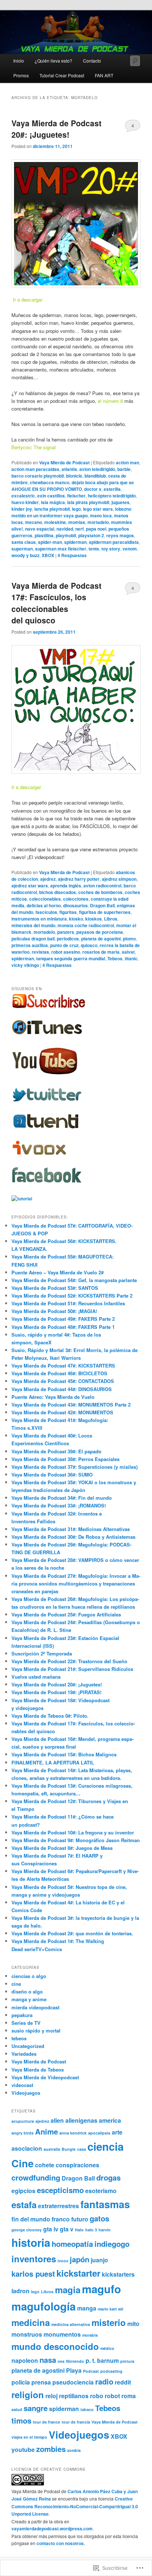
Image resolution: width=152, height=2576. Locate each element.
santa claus (24, 542)
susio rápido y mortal (36, 2030)
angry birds (23, 2133)
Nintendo (75, 2361)
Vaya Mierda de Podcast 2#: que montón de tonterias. (72, 1933)
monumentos (62, 2334)
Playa (74, 2370)
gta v (67, 2229)
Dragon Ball (102, 905)
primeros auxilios (30, 945)
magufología (44, 2306)
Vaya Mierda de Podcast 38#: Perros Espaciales (65, 1459)
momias (77, 522)
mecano (34, 522)
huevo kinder (25, 502)
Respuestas (72, 555)
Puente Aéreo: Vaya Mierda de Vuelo (53, 1397)
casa (82, 2149)
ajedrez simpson (119, 879)
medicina (31, 2322)
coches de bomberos (100, 892)
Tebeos (115, 958)
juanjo (99, 2260)
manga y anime (29, 1999)
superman (22, 549)
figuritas (68, 912)
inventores (34, 2259)
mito (133, 2324)
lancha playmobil (52, 509)
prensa (41, 2382)
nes (61, 2361)
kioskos (94, 919)
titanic (131, 958)
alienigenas (81, 2120)
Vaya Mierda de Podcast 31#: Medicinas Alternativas (71, 1529)
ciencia (106, 2146)
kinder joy (22, 509)
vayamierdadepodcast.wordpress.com (52, 2529)
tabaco (87, 2409)
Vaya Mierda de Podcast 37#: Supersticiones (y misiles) (75, 1467)
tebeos (19, 2038)
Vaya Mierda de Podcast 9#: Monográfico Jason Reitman (76, 1840)
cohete (45, 2165)
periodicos (68, 939)
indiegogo (112, 2244)
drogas (108, 2177)
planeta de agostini (101, 939)
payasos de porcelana (100, 932)
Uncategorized (28, 2046)
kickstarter (78, 2273)
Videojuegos (26, 2093)
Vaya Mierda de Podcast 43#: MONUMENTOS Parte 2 (71, 1405)
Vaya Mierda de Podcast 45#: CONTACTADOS (63, 1381)
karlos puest (33, 2274)
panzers (66, 932)
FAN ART (104, 75)
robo (97, 2396)
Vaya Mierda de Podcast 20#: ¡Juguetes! (56, 129)
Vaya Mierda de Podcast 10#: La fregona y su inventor (73, 1832)
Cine (23, 2163)
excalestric (23, 496)
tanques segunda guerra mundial (71, 958)
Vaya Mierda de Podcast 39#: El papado (56, 1451)
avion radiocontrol (102, 886)
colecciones (76, 899)
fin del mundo (31, 2219)
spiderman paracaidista (114, 542)
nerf (80, 529)
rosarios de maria (101, 952)
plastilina (44, 535)
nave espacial (40, 529)
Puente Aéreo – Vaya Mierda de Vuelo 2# (58, 1272)
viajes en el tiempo (29, 2437)
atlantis (69, 469)
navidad (65, 529)
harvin (105, 2230)
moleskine (55, 522)
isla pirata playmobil (88, 502)
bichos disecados (58, 892)
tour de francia (76, 2422)
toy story (111, 549)
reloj (51, 2396)
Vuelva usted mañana (36, 1677)
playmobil (66, 535)
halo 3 (91, 2230)
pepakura (22, 2015)
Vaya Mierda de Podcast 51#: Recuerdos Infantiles (68, 1303)
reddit (123, 2382)
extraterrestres (58, 2206)
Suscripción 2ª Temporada (42, 1653)
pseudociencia (73, 2382)
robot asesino (66, 952)
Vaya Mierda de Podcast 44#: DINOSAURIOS (62, 1389)
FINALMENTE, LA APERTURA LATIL (53, 1762)
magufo (101, 2289)
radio (104, 2381)
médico (107, 2348)
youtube (23, 2450)
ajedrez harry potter (79, 879)
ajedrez (48, 879)
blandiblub (95, 476)
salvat (128, 952)
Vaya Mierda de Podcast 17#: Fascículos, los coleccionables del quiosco (56, 603)
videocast (22, 2085)
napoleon (25, 2360)
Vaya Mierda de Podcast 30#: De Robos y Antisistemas (73, 1537)
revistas (40, 952)
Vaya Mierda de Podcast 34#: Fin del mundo (62, 1498)
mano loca (101, 515)
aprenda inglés (66, 886)
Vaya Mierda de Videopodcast (45, 2077)
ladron (20, 2291)
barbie (124, 469)
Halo (79, 2230)
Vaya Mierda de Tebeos (38, 2070)
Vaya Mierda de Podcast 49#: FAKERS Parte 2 (63, 1319)
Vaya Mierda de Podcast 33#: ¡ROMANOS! (59, 1505)
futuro (80, 2219)
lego (76, 509)
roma (129, 2396)
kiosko (76, 919)
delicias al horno (44, 905)
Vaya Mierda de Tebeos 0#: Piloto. (50, 1716)
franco (61, 2219)
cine (16, 1984)
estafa (24, 2204)
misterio (109, 2322)
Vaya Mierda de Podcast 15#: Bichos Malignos (64, 1754)
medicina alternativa (71, 2324)
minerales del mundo (33, 925)
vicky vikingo (25, 965)
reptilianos (74, 2396)
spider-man (50, 542)
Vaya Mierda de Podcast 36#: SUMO (52, 1474)
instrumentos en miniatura (39, 919)
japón (80, 2259)
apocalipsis (99, 2133)
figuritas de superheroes (105, 912)
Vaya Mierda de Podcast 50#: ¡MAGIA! (54, 1311)
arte (117, 2132)
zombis (74, 2450)
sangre (36, 2408)
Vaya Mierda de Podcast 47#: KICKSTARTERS (63, 1366)
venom (130, 549)
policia (21, 2382)
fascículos (46, 912)
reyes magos (120, 535)
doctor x (93, 489)
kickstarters (118, 2274)
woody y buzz (25, 555)
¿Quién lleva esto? (53, 61)
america (110, 2120)
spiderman (75, 542)
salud (17, 2409)
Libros (111, 919)
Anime (46, 2131)
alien (57, 2120)
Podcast (91, 2371)
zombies (51, 2449)
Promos (21, 75)
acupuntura (23, 2121)
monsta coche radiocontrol (86, 925)
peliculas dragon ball (33, 939)
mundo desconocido (55, 2346)
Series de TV (26, 2023)
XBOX (48, 555)
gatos (99, 2218)
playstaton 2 (91, 535)
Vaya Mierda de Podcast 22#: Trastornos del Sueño (69, 1661)
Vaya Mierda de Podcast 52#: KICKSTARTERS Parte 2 (72, 1296)
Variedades (24, 2054)
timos (21, 2420)
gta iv (51, 2229)
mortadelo (98, 522)
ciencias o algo (29, 1976)
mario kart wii (110, 2309)
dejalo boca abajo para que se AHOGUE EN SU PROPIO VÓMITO (73, 486)
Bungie (69, 2149)
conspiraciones (77, 2165)
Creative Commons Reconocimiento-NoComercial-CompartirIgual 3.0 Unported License (75, 2506)
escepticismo (60, 2190)
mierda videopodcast (35, 2007)
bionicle (74, 476)
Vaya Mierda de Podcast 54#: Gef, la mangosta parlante (74, 1280)
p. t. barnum (102, 2360)
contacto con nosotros (60, 2543)
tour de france (46, 2422)
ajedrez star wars (30, 886)
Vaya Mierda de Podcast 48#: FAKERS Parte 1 (63, 1327)
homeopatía (72, 2244)
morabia (90, 2335)
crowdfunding (36, 2177)
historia (31, 2242)
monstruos (27, 2334)
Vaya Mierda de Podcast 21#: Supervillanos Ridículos (72, 1669)
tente (94, 549)
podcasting (111, 2371)
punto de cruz (64, 945)
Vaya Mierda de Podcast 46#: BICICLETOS (59, 1373)
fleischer (76, 496)
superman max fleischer (61, 549)
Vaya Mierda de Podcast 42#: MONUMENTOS (62, 1412)
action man (127, 462)
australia (52, 2149)
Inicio (19, 61)
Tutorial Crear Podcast (62, 75)
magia (68, 2290)
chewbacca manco (50, 482)
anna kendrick (73, 2133)
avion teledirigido (97, 469)
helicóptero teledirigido (112, 496)
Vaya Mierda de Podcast (64, 462)
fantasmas (105, 2204)
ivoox (63, 2261)
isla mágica (53, 502)
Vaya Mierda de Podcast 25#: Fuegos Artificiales (66, 1614)
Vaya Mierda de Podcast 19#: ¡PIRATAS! (56, 1692)
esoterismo (101, 2191)
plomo (129, 939)
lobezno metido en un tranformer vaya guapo (71, 512)
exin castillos (51, 496)
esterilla (112, 489)
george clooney (27, 2230)
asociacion (27, 2148)
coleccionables (45, 899)
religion (28, 2394)
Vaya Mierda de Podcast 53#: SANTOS (55, 1288)
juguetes (120, 502)
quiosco (89, 945)
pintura (127, 2361)
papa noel (96, 529)
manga (87, 2308)
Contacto (92, 61)
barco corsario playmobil (38, 476)
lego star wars (98, 509)
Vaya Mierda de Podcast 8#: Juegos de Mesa (62, 1848)
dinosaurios (75, 905)
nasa (48, 2360)
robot (112, 2396)
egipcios (23, 2191)
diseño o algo (27, 1991)
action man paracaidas (35, 469)
